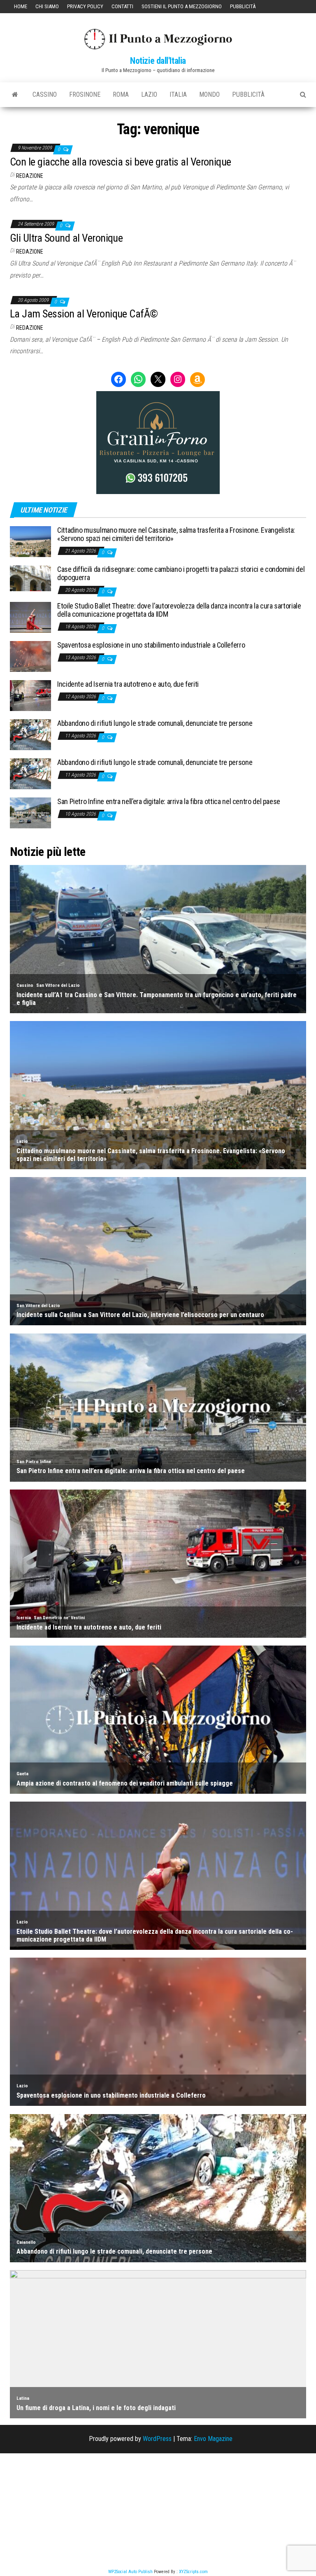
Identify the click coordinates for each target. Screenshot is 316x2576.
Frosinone (85, 94)
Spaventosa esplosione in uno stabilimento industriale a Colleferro (151, 645)
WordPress (157, 2439)
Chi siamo (47, 6)
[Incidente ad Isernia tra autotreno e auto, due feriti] (30, 695)
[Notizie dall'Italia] (15, 95)
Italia (178, 94)
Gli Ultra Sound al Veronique (66, 238)
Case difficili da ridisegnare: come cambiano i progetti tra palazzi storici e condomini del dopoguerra (181, 573)
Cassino (45, 94)
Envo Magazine (213, 2439)
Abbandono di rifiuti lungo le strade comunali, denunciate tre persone (155, 723)
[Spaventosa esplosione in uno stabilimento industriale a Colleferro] (30, 656)
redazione (30, 176)
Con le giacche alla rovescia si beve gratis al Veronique (121, 162)
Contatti (122, 6)
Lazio (149, 94)
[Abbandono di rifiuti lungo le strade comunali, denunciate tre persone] (30, 734)
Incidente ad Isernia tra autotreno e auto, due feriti (128, 684)
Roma (121, 94)
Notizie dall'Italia (158, 61)
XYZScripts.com (193, 2572)
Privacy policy (85, 6)
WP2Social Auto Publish (130, 2572)
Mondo (209, 94)
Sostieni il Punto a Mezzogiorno (182, 6)
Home (21, 6)
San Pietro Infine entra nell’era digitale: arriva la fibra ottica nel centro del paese (169, 801)
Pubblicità (243, 6)
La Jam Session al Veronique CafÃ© (84, 314)
